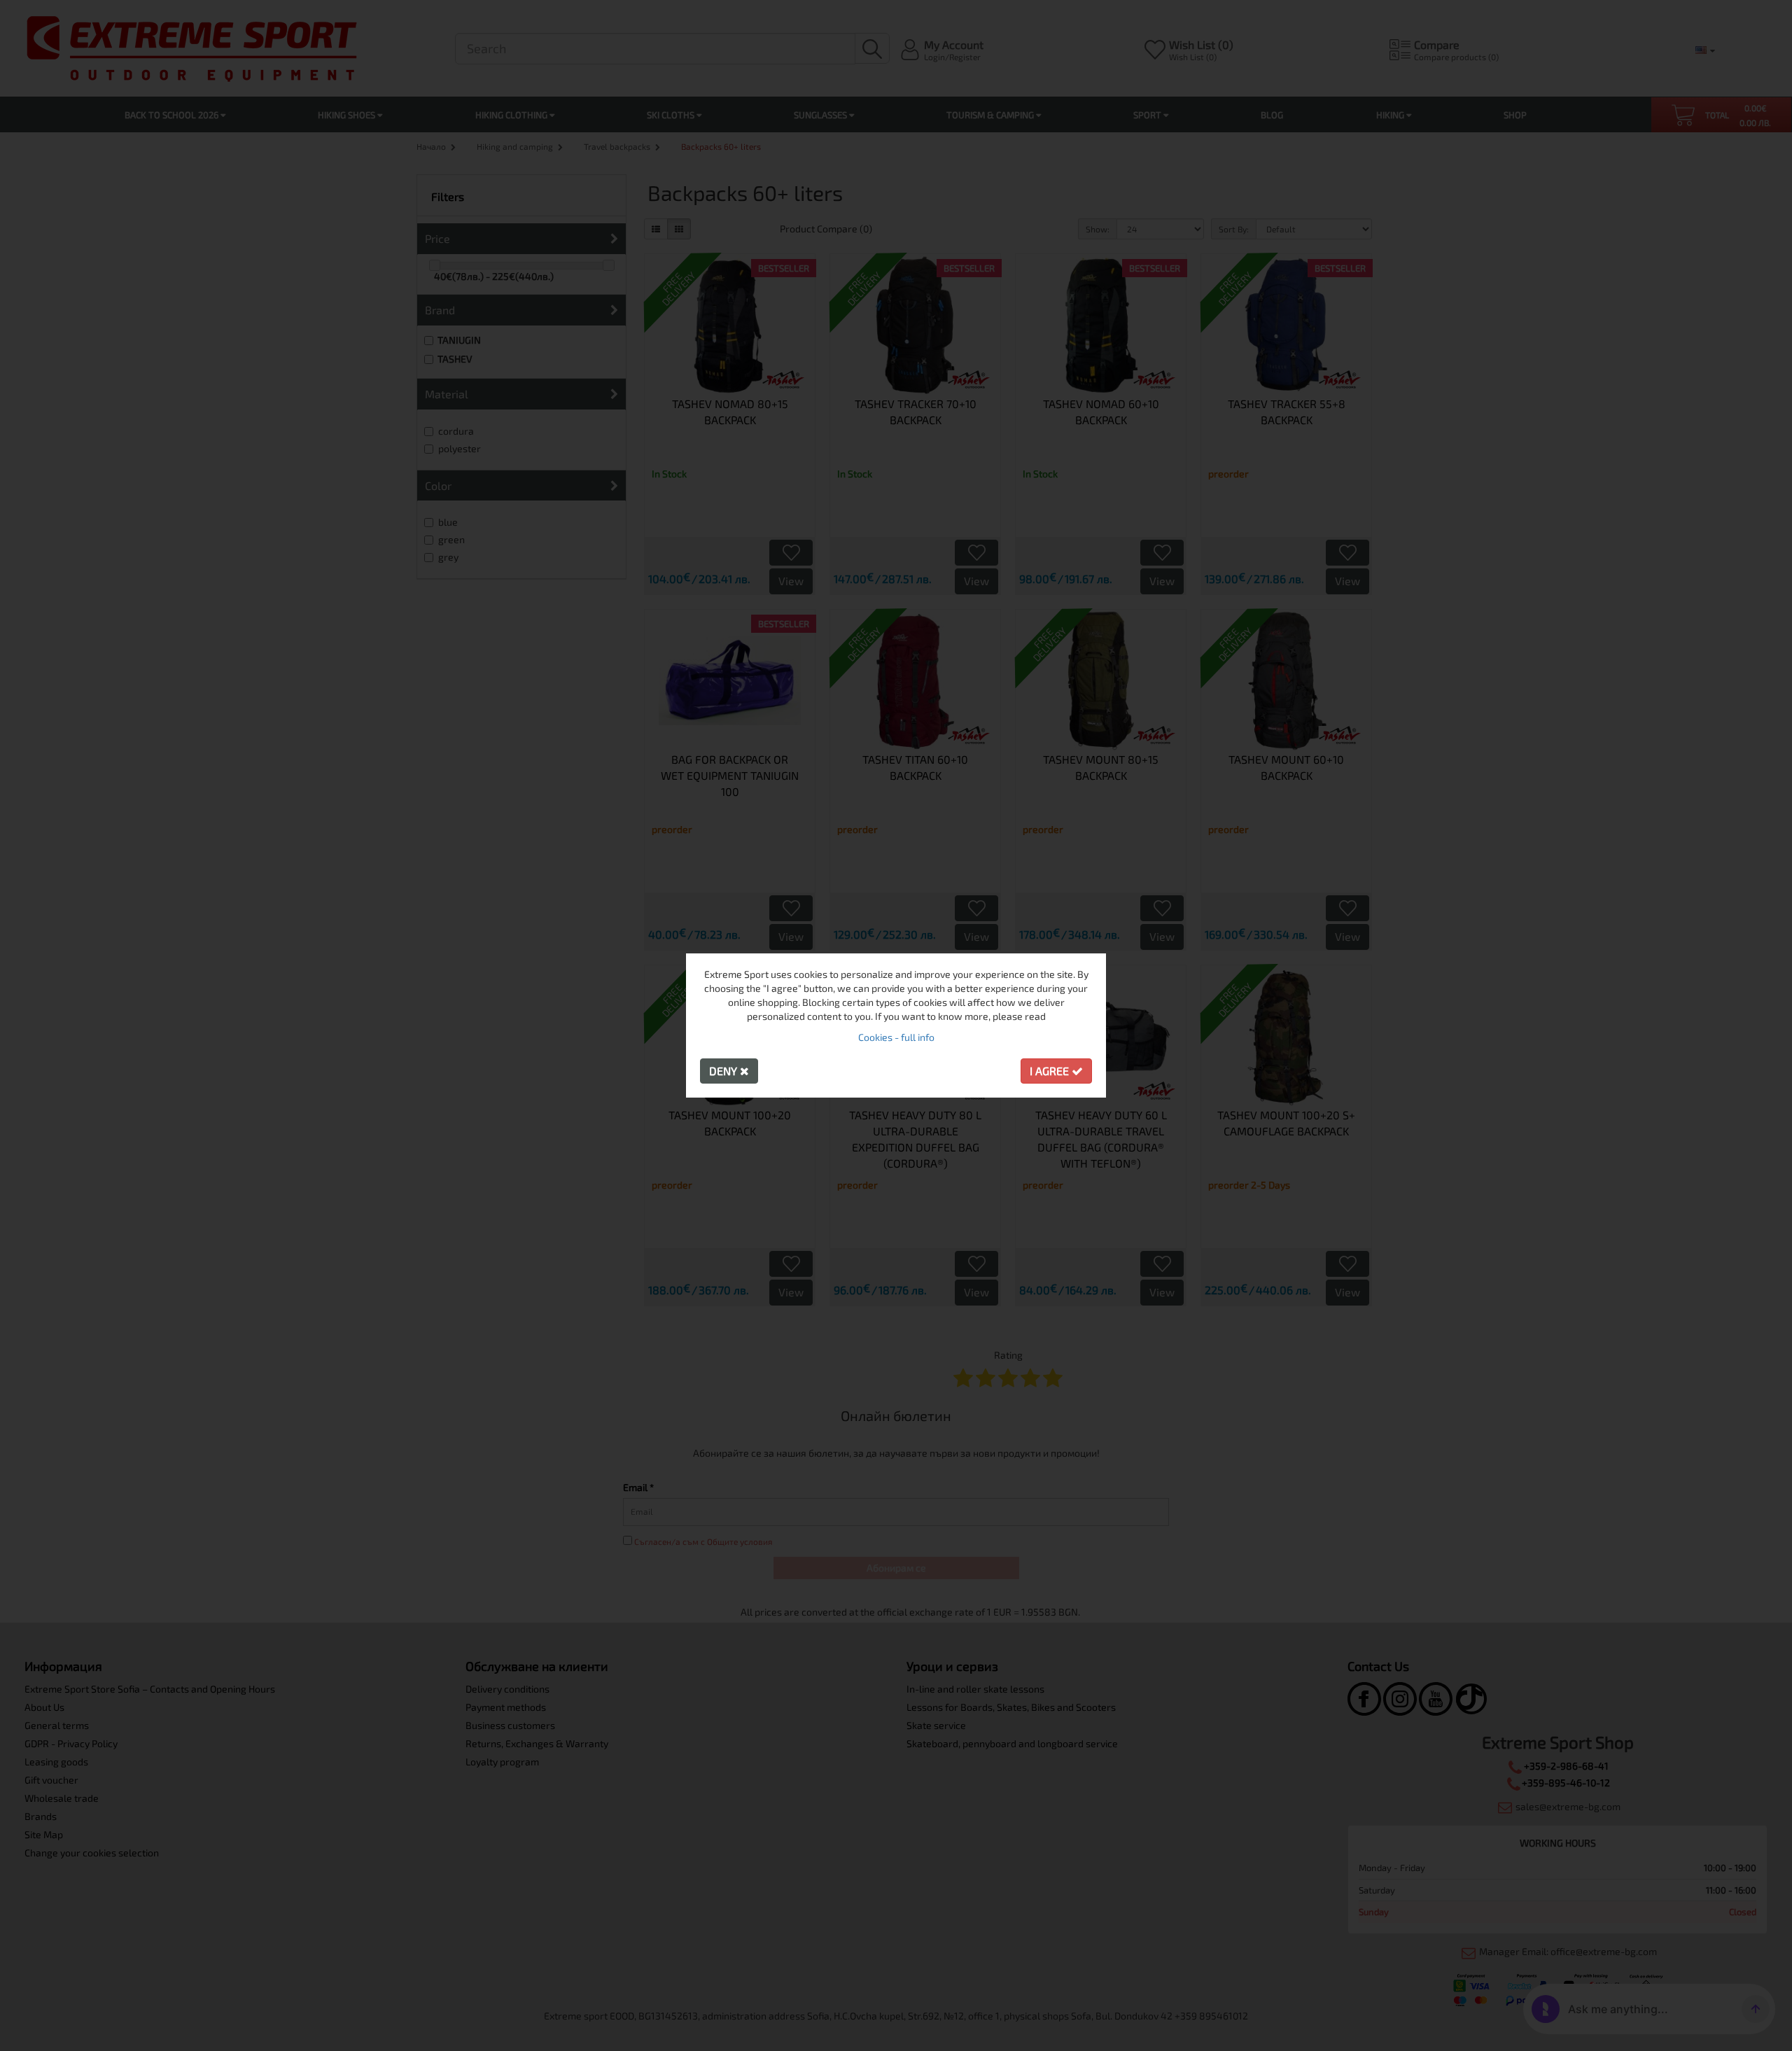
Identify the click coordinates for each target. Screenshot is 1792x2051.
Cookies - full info (896, 1037)
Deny (724, 1071)
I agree (1051, 1071)
